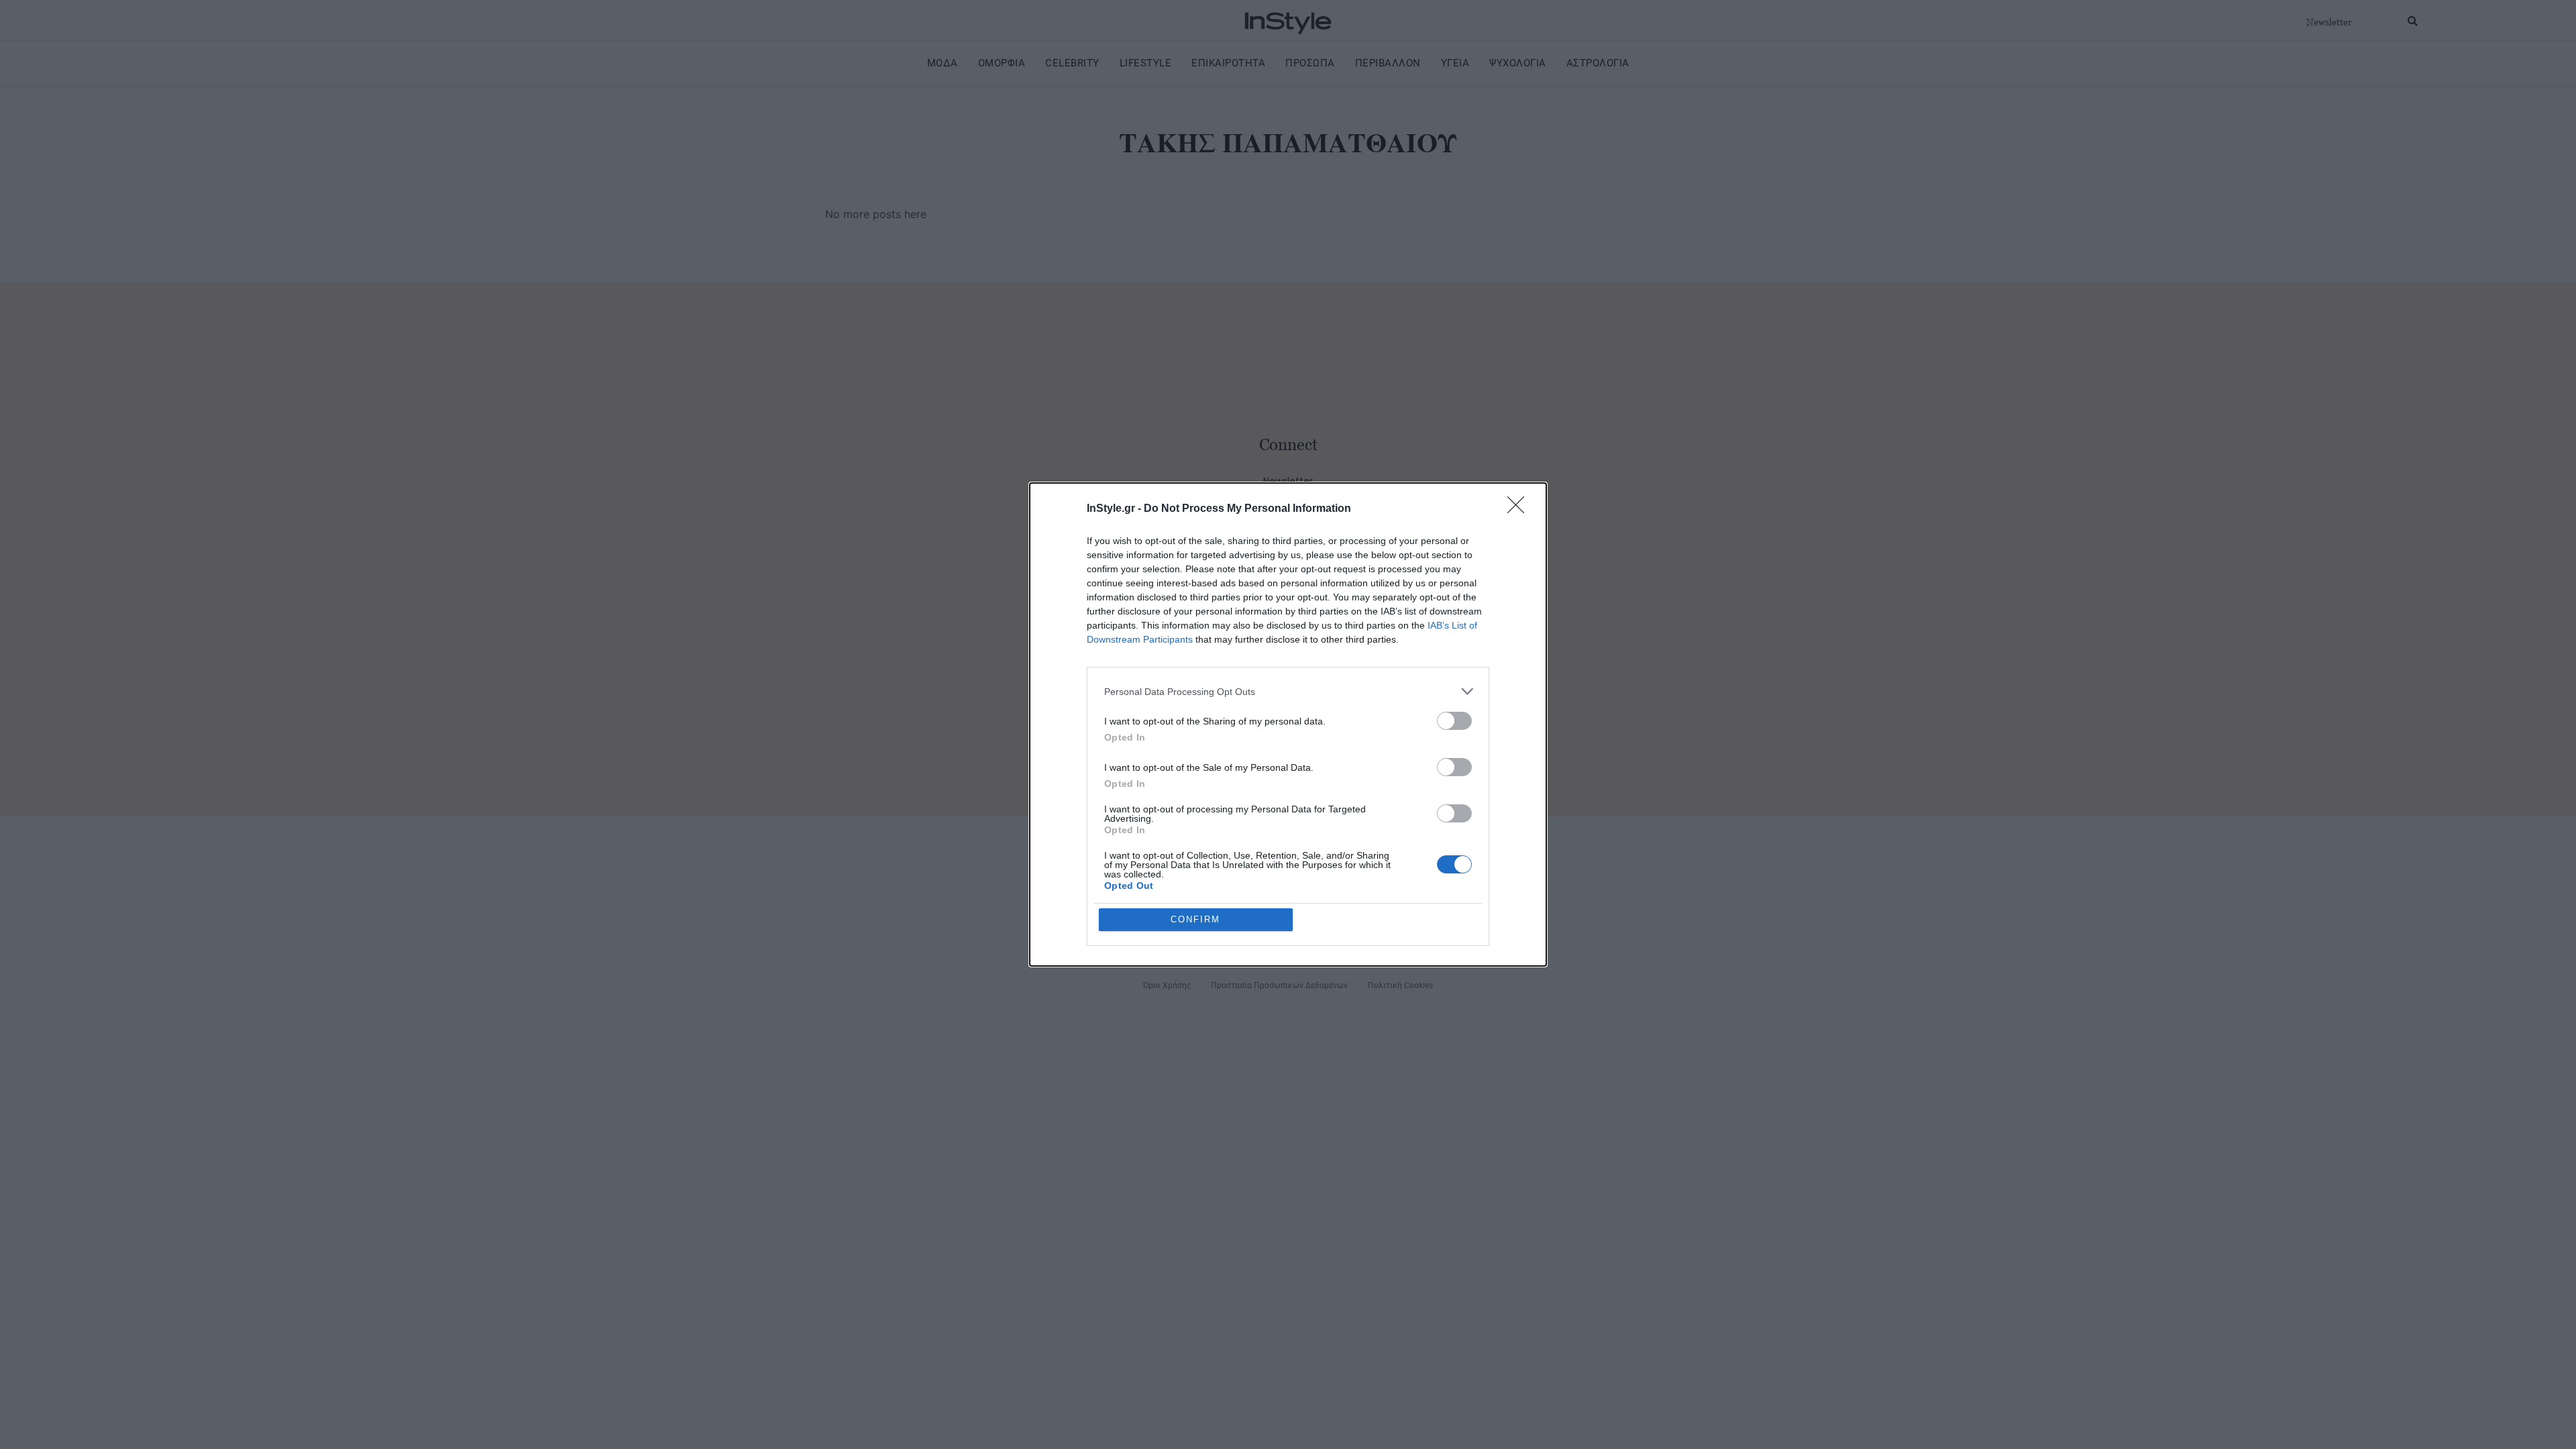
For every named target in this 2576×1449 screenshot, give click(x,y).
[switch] (1454, 721)
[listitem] (1288, 691)
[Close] (1520, 509)
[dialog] (1288, 724)
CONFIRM (1195, 919)
